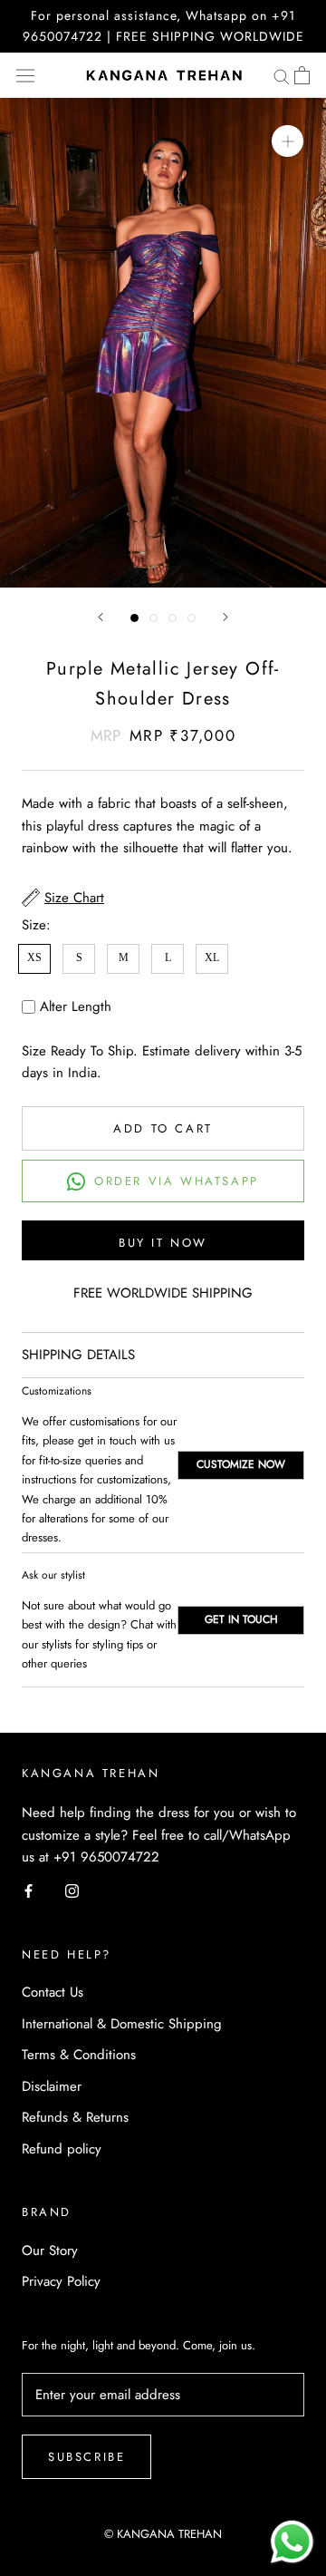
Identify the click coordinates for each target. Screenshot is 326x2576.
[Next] (225, 617)
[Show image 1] (134, 618)
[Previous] (101, 617)
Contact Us (53, 1992)
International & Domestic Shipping (122, 2024)
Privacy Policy (61, 2281)
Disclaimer (52, 2086)
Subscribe (86, 2457)
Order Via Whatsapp (177, 1181)
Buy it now (163, 1243)
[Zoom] (288, 141)
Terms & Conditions (79, 2055)
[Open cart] (302, 75)
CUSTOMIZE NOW (241, 1464)
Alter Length (76, 1006)
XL (212, 957)
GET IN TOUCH (241, 1619)
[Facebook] (29, 1890)
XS (34, 957)
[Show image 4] (192, 618)
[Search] (282, 76)
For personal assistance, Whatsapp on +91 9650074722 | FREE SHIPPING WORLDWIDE (163, 26)
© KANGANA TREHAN (163, 2534)
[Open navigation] (25, 75)
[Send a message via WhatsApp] (292, 2542)
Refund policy (62, 2149)
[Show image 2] (153, 618)
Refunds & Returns (75, 2117)
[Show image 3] (173, 618)
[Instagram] (72, 1890)
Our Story (50, 2250)
